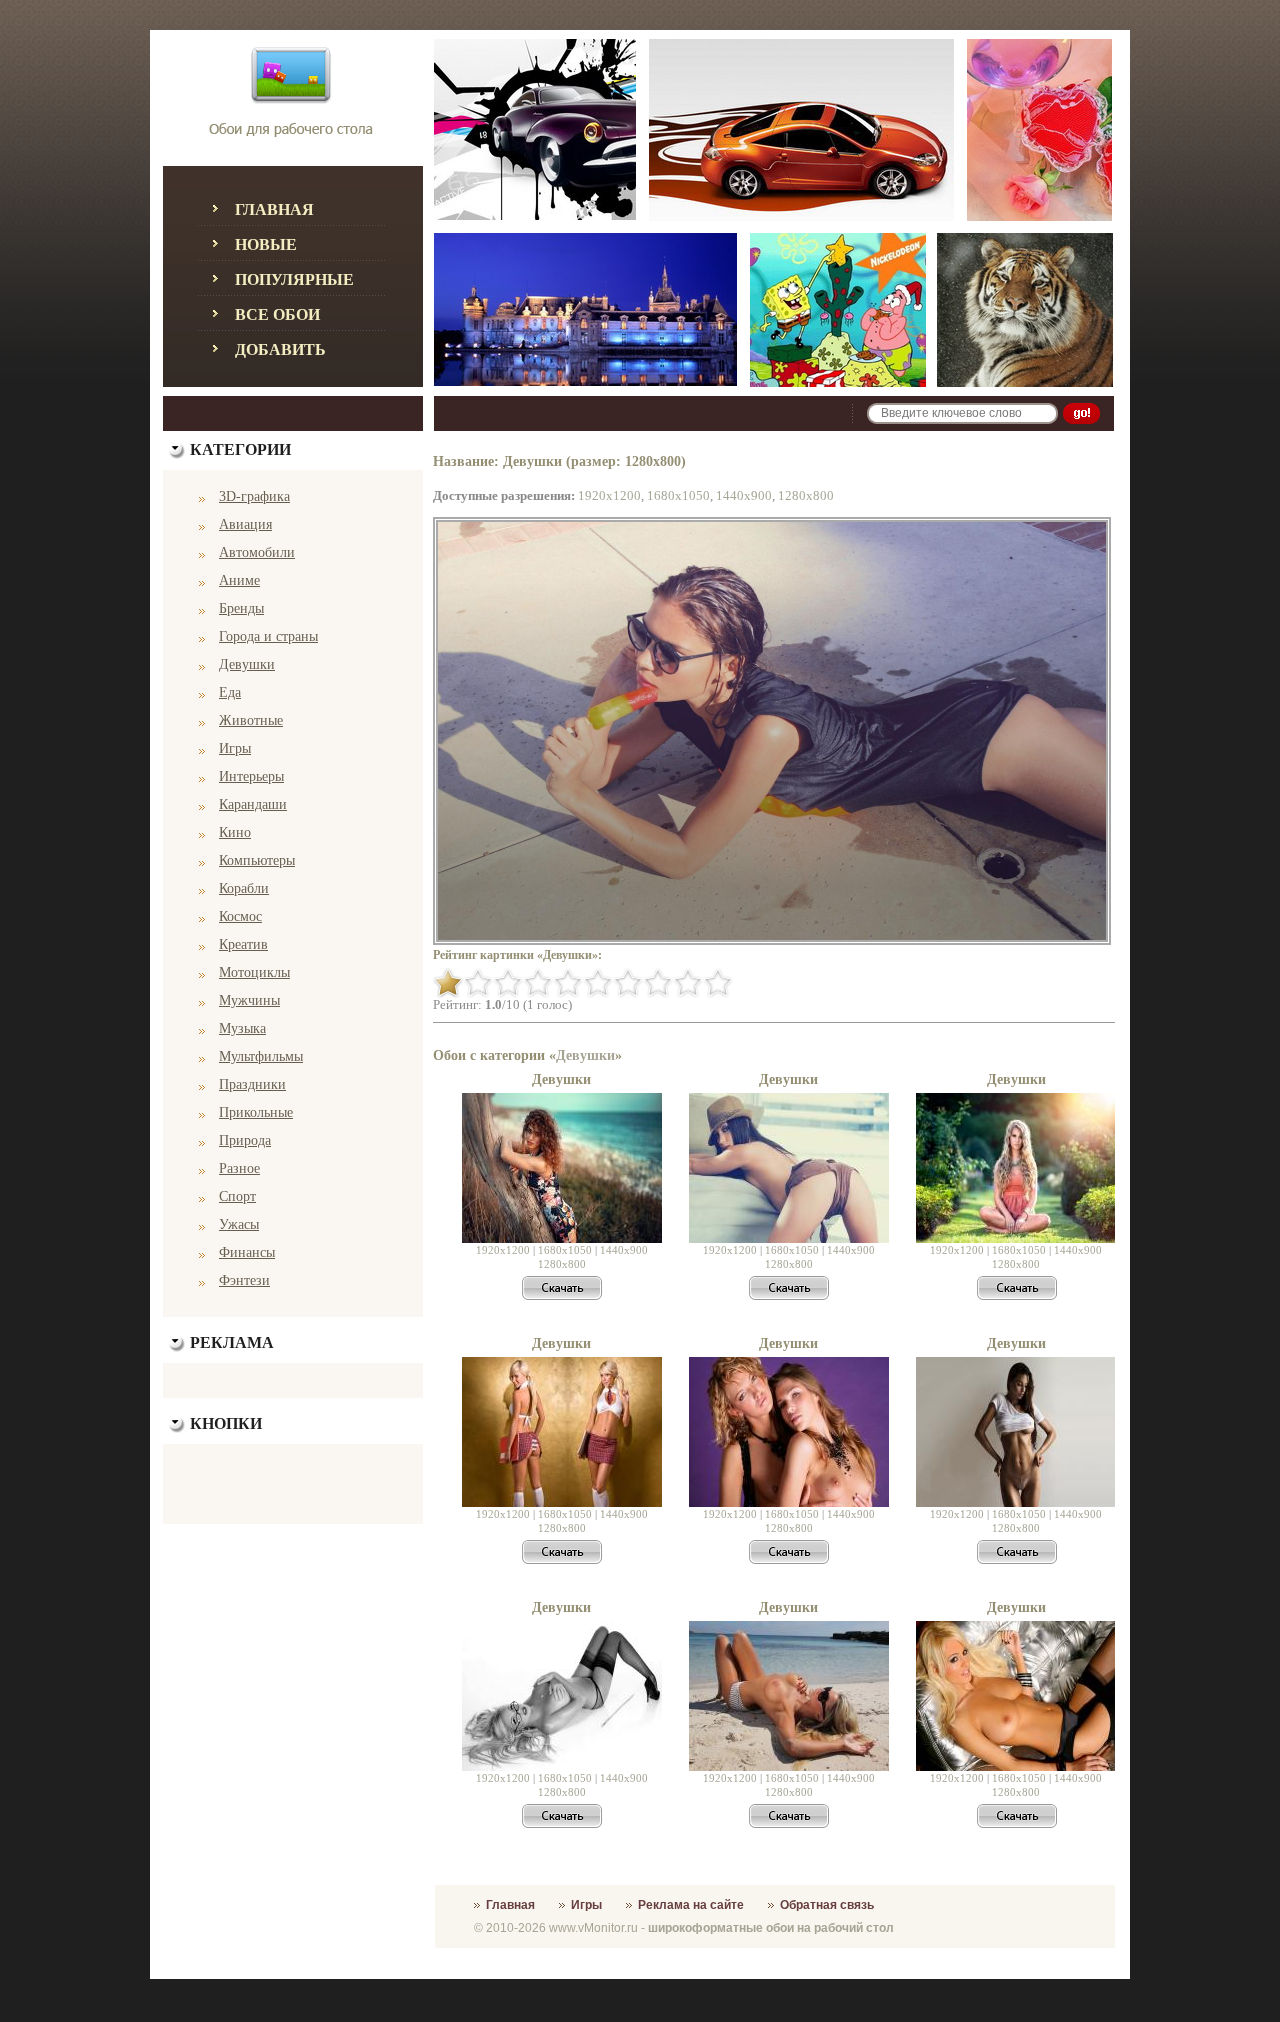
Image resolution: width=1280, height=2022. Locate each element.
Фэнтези (244, 1280)
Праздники (252, 1084)
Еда (230, 692)
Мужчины (249, 1000)
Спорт (237, 1196)
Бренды (241, 608)
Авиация (245, 524)
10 (718, 983)
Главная (274, 209)
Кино (235, 832)
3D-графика (254, 496)
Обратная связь (827, 1905)
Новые (266, 244)
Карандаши (253, 804)
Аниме (239, 580)
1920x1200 (609, 495)
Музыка (242, 1028)
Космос (240, 916)
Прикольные (256, 1112)
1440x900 (744, 495)
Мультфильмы (261, 1056)
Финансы (247, 1252)
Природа (245, 1140)
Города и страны (268, 636)
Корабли (244, 888)
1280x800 (806, 495)
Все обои (277, 314)
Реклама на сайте (691, 1905)
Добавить (280, 349)
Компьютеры (257, 860)
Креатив (243, 944)
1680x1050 (678, 495)
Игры (235, 748)
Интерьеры (251, 776)
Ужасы (239, 1224)
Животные (251, 720)
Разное (239, 1168)
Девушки (247, 664)
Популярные (294, 279)
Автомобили (257, 552)
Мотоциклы (254, 972)
